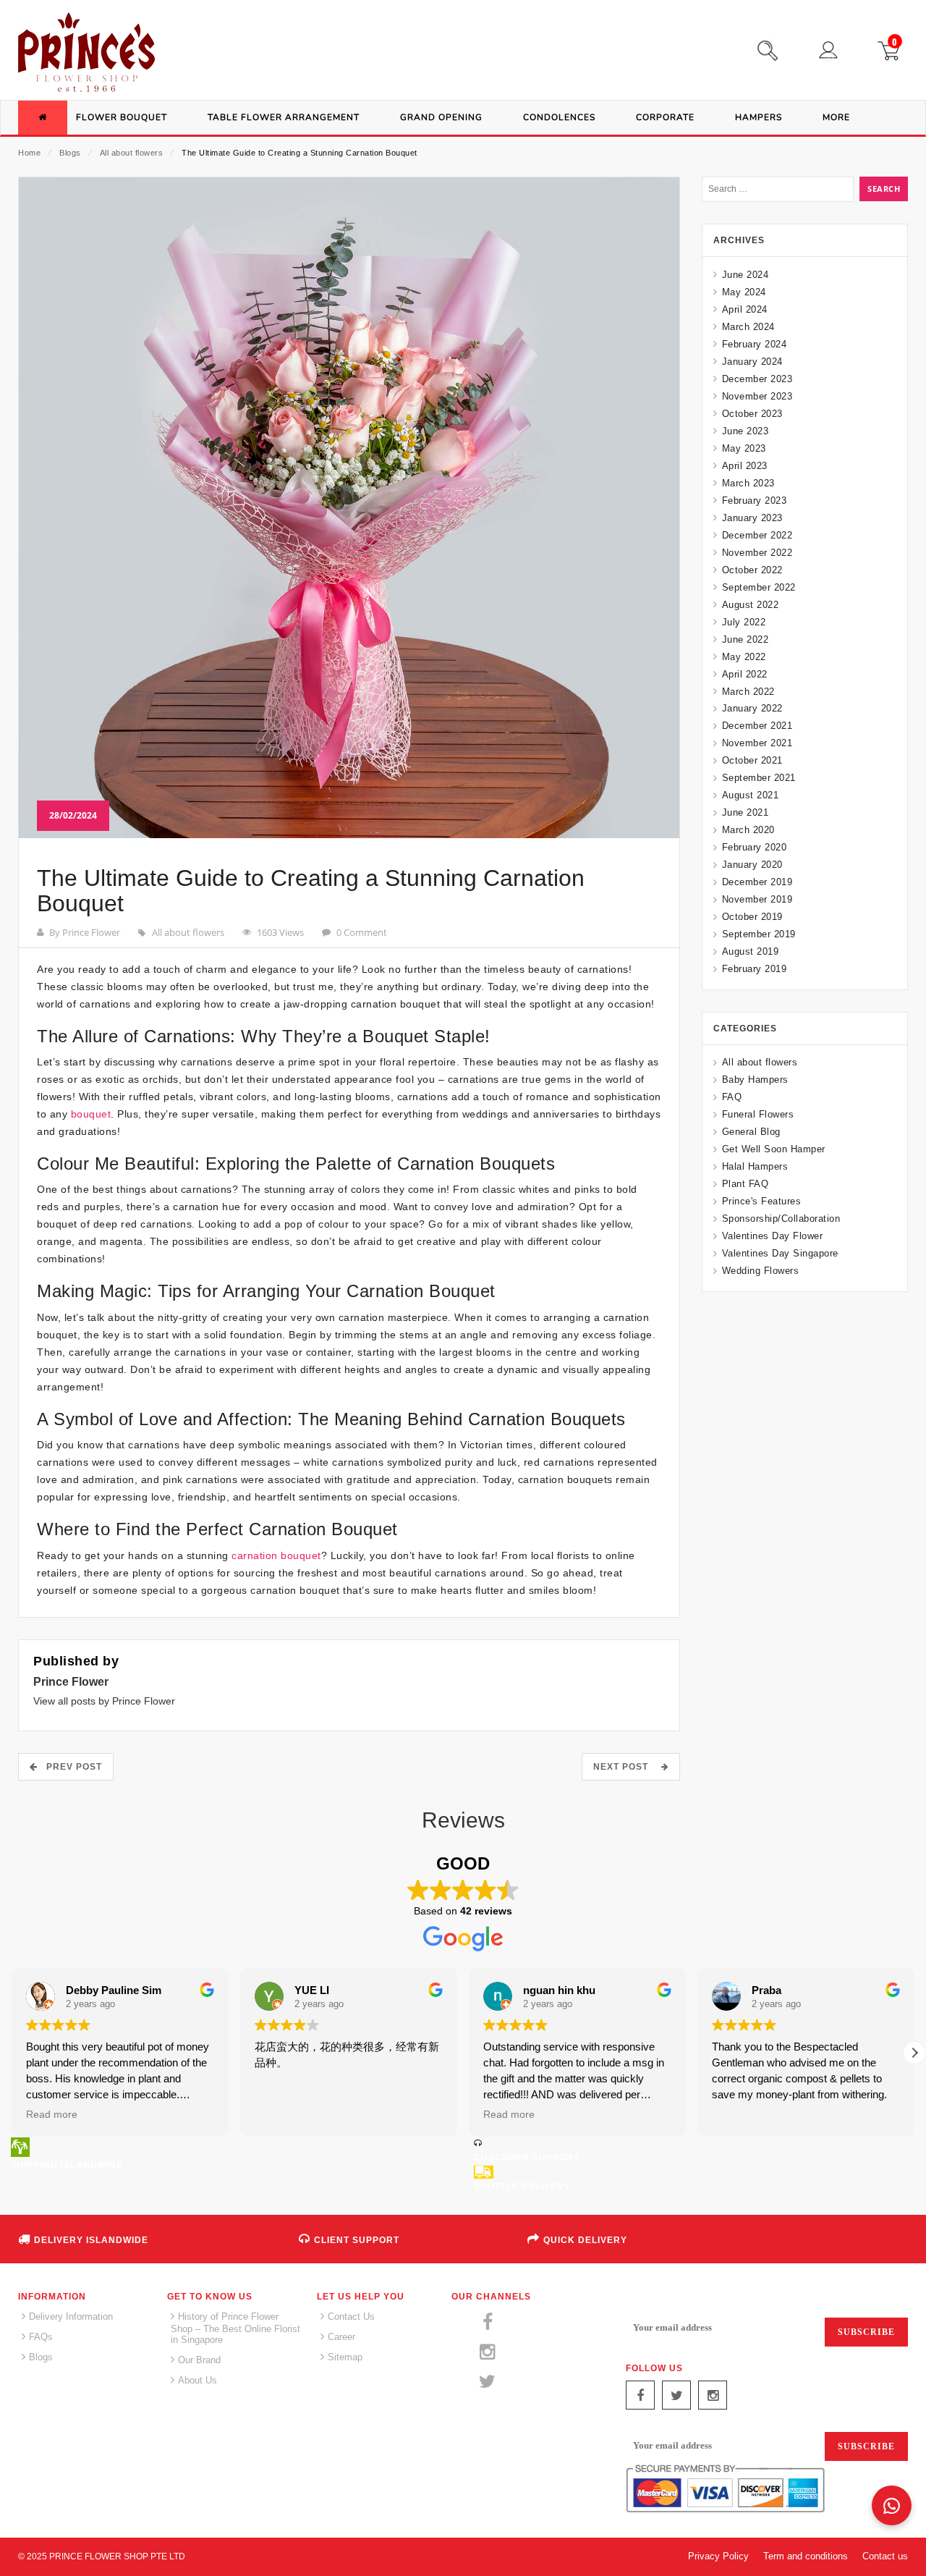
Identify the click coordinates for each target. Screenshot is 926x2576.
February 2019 (754, 969)
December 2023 (757, 379)
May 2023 (744, 448)
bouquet (91, 1114)
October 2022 (752, 570)
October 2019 (752, 917)
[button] (914, 2053)
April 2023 (745, 466)
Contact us (885, 2556)
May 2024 (744, 292)
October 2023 (752, 414)
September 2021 (759, 778)
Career (341, 2337)
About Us (197, 2380)
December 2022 (757, 535)
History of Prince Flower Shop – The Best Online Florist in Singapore (235, 2328)
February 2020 (754, 847)
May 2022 (744, 657)
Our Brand (199, 2360)
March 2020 (748, 830)
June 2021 (745, 812)
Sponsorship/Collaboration (781, 1219)
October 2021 (752, 760)
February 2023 (754, 501)
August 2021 (750, 795)
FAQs (41, 2337)
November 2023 (757, 396)
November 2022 (757, 553)
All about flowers (132, 153)
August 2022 (750, 605)
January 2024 (752, 362)
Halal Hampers (755, 1166)
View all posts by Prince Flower (104, 1701)
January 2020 (752, 865)
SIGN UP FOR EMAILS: (679, 2300)
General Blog (751, 1132)
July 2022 (744, 622)
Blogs (70, 153)
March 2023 (748, 483)
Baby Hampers (755, 1080)
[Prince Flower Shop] (86, 54)
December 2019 (757, 882)
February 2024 (754, 344)
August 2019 (750, 951)
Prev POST (70, 1767)
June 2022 (745, 639)
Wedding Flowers (760, 1271)
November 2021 (757, 743)
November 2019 (757, 899)
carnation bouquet (276, 1555)
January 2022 (752, 708)
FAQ (732, 1097)
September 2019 (759, 934)
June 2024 (745, 275)
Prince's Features (761, 1201)
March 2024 (748, 327)
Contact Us (351, 2317)
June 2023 (745, 431)
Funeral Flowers (758, 1114)
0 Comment (362, 932)
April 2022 (745, 674)
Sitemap (345, 2357)
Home (29, 153)
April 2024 (745, 309)
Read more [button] (52, 2115)
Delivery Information (71, 2317)
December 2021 (757, 726)
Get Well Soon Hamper (774, 1149)
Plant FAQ (745, 1184)
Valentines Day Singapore (780, 1253)
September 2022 (759, 587)
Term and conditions (806, 2556)
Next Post (625, 1767)
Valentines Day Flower (772, 1236)
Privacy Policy (718, 2556)
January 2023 (752, 518)
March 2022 (748, 692)
